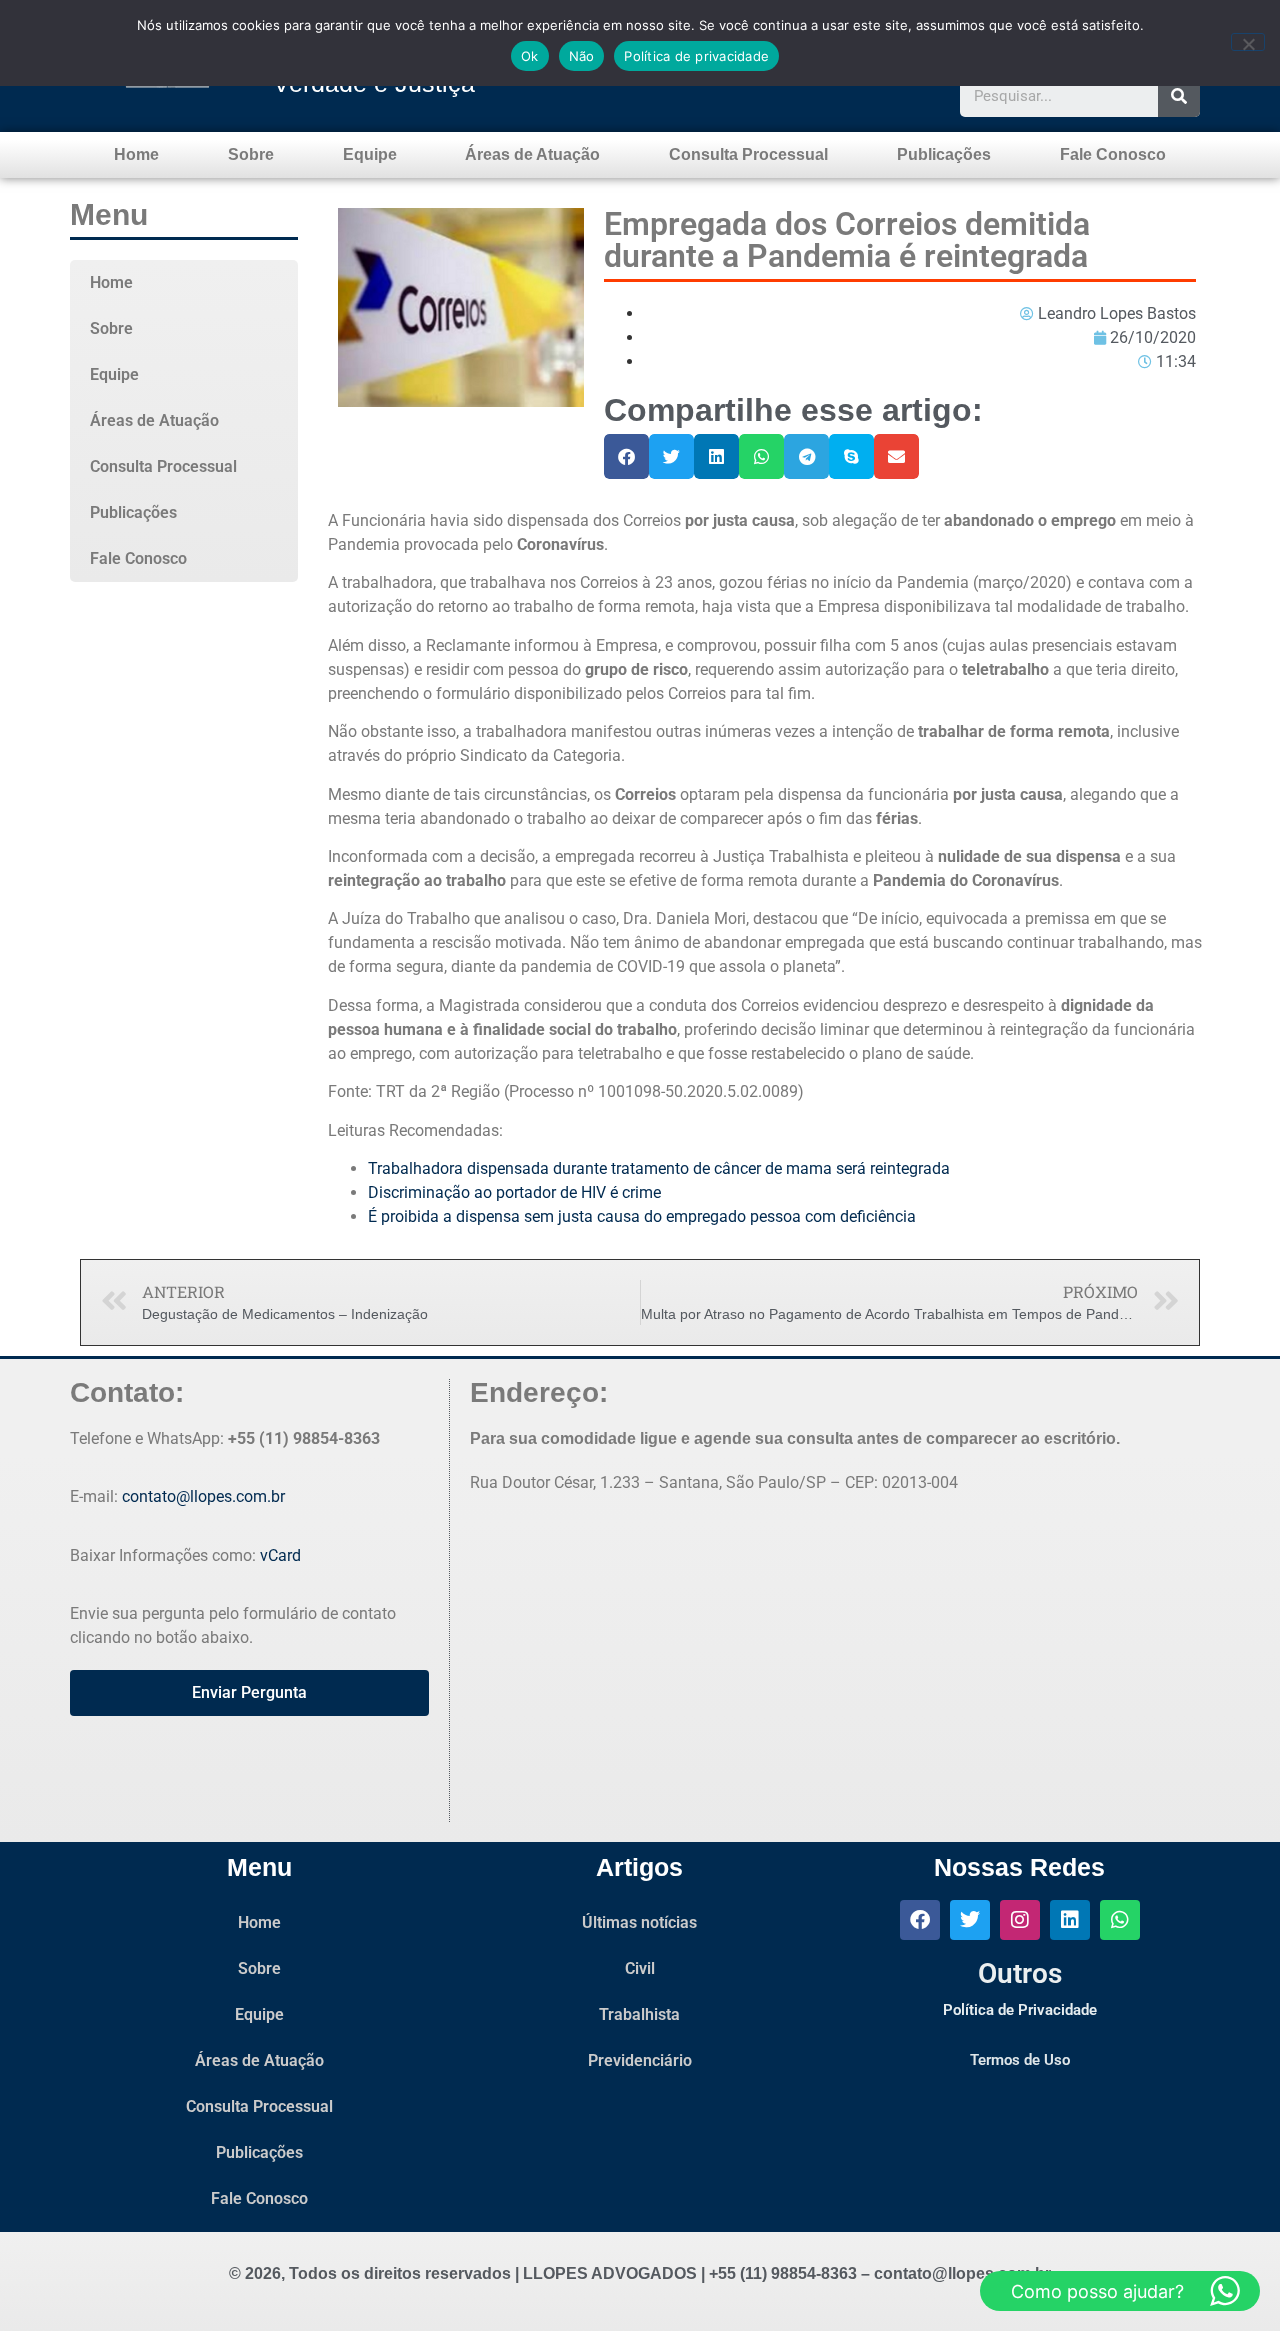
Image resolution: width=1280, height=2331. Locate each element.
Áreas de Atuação (532, 154)
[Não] (1248, 42)
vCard (280, 1555)
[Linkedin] (1070, 1920)
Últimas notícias (639, 1922)
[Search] (1179, 96)
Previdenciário (640, 2060)
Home (136, 154)
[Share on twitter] (671, 456)
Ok (530, 56)
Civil (640, 1968)
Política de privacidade (696, 56)
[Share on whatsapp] (761, 456)
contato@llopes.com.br (203, 1496)
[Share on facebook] (626, 456)
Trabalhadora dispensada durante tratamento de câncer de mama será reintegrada (659, 1168)
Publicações (944, 154)
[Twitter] (970, 1920)
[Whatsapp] (1120, 1920)
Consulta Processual (748, 154)
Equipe (370, 154)
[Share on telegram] (806, 456)
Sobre (251, 154)
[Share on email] (896, 456)
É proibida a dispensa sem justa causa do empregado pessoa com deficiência (642, 1216)
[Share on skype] (851, 456)
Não (582, 56)
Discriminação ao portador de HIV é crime (514, 1192)
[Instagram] (1020, 1920)
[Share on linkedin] (716, 456)
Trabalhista (639, 2014)
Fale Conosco (1113, 154)
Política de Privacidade (1020, 2010)
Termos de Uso (1020, 2060)
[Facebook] (920, 1920)
